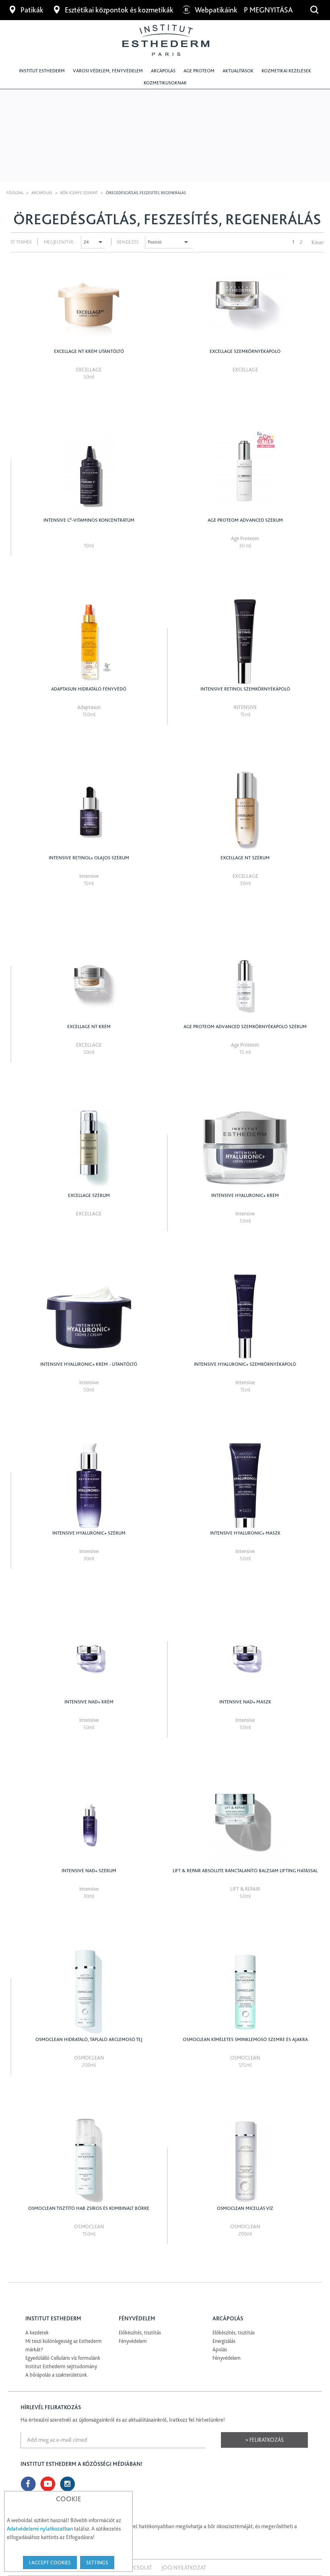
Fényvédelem (133, 2341)
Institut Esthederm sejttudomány (61, 2366)
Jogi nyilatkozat (184, 2568)
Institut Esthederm (42, 71)
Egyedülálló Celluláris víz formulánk (63, 2358)
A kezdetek (37, 2333)
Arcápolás (163, 71)
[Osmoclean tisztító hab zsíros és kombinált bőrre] (89, 2161)
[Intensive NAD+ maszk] (245, 1654)
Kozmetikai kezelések (286, 71)
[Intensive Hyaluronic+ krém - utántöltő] (89, 1317)
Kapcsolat (138, 2568)
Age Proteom (199, 71)
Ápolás (220, 2350)
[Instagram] (68, 2484)
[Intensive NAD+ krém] (89, 1654)
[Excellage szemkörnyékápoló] (245, 304)
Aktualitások (238, 71)
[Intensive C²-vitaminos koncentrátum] (89, 473)
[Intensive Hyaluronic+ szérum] (89, 1486)
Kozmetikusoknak (165, 83)
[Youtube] (48, 2484)
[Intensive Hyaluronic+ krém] (245, 1148)
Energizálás (224, 2341)
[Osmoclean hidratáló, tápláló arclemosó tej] (89, 1992)
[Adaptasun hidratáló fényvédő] (89, 641)
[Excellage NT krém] (89, 979)
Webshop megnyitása (254, 10)
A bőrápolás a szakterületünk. (57, 2375)
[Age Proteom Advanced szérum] (245, 473)
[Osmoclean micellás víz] (245, 2161)
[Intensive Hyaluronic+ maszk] (245, 1486)
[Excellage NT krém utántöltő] (89, 304)
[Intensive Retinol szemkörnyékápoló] (245, 641)
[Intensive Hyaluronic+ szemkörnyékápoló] (245, 1317)
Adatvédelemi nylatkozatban (40, 2529)
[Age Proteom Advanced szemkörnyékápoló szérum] (245, 979)
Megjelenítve (59, 242)
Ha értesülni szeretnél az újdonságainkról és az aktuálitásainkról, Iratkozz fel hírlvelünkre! (123, 2420)
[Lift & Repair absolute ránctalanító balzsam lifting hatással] (245, 1823)
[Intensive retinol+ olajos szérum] (89, 810)
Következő (318, 242)
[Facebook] (28, 2484)
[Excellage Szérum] (89, 1148)
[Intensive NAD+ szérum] (89, 1823)
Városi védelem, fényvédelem (108, 71)
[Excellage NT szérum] (245, 810)
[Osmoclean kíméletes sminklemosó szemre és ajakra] (245, 1992)
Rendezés (128, 242)
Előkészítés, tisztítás (140, 2333)
